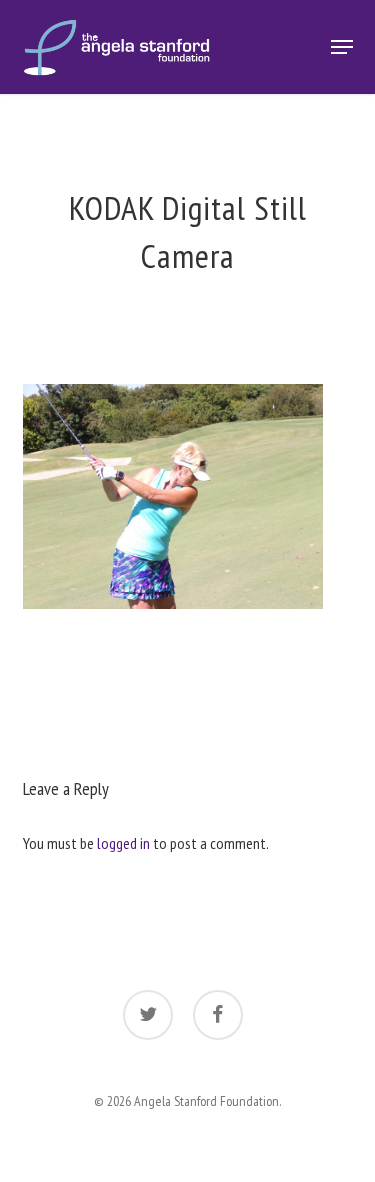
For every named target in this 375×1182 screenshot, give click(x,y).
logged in (123, 843)
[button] (342, 47)
